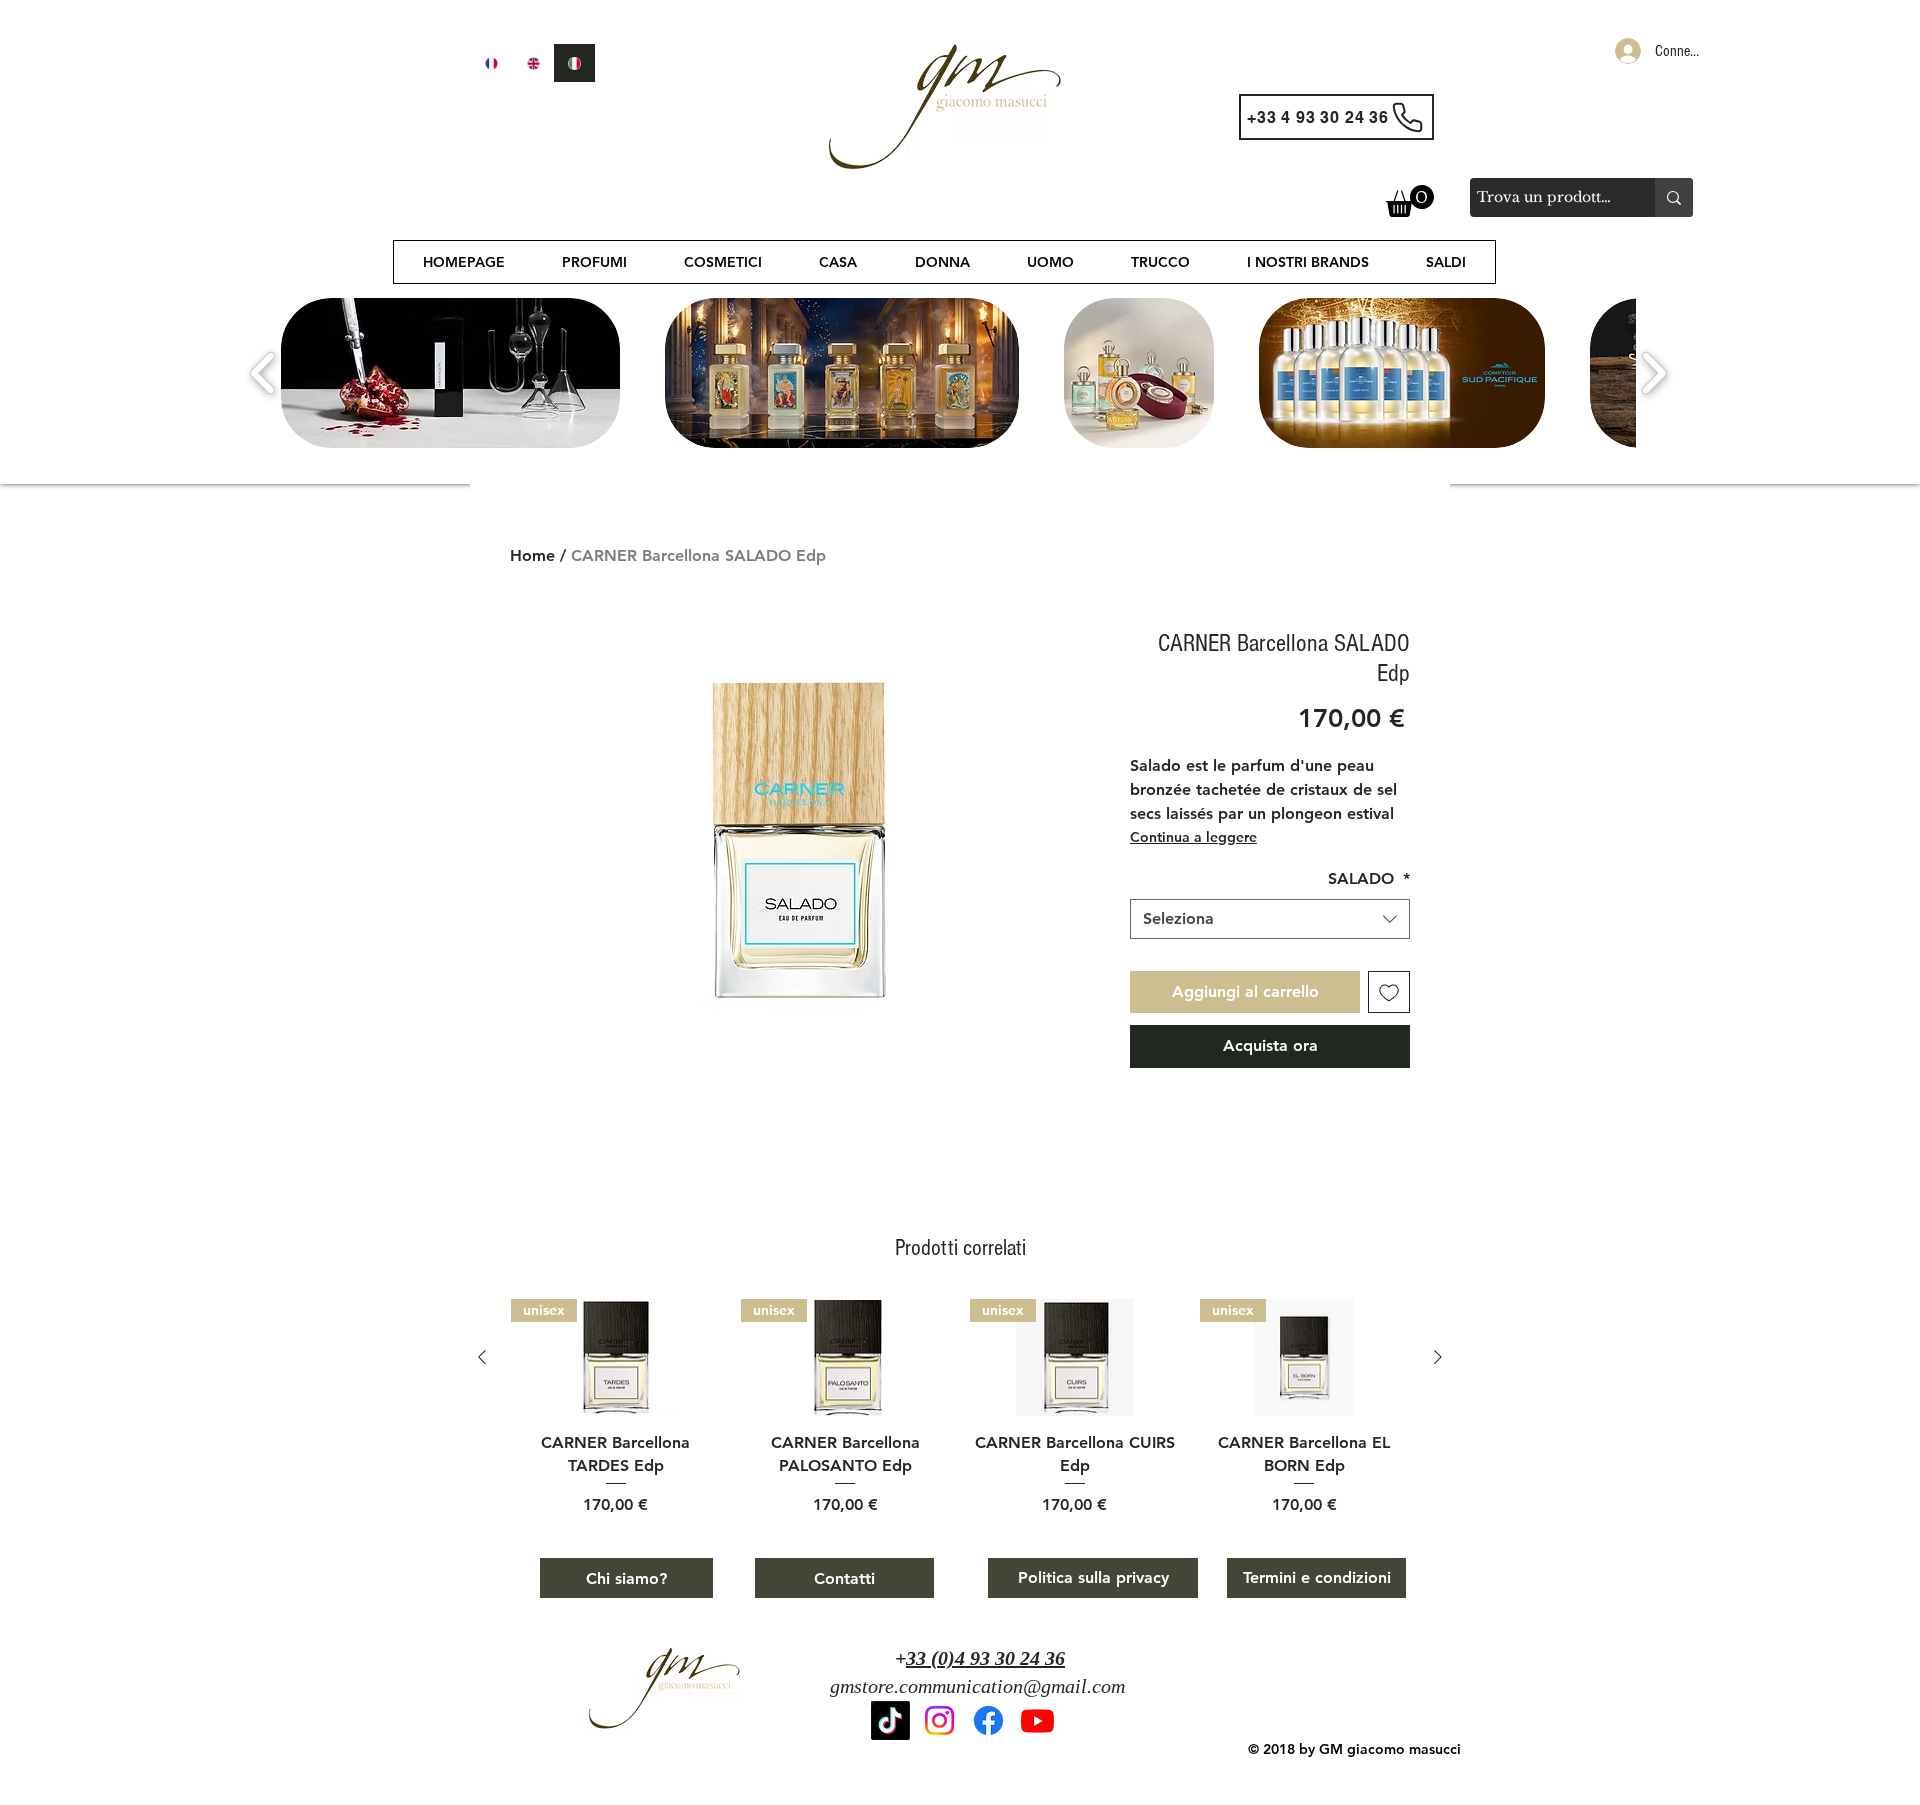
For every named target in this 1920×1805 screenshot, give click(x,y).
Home (532, 555)
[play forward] (1653, 373)
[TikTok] (890, 1720)
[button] (1410, 201)
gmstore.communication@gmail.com (977, 1686)
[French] (491, 63)
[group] (960, 1408)
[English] (533, 63)
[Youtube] (1037, 1720)
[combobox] (1270, 919)
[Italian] (574, 63)
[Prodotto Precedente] (482, 1357)
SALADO (1369, 878)
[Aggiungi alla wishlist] (1389, 992)
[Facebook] (988, 1720)
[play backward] (263, 373)
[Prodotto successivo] (1438, 1357)
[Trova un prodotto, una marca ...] (1674, 197)
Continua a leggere (1193, 837)
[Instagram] (939, 1720)
